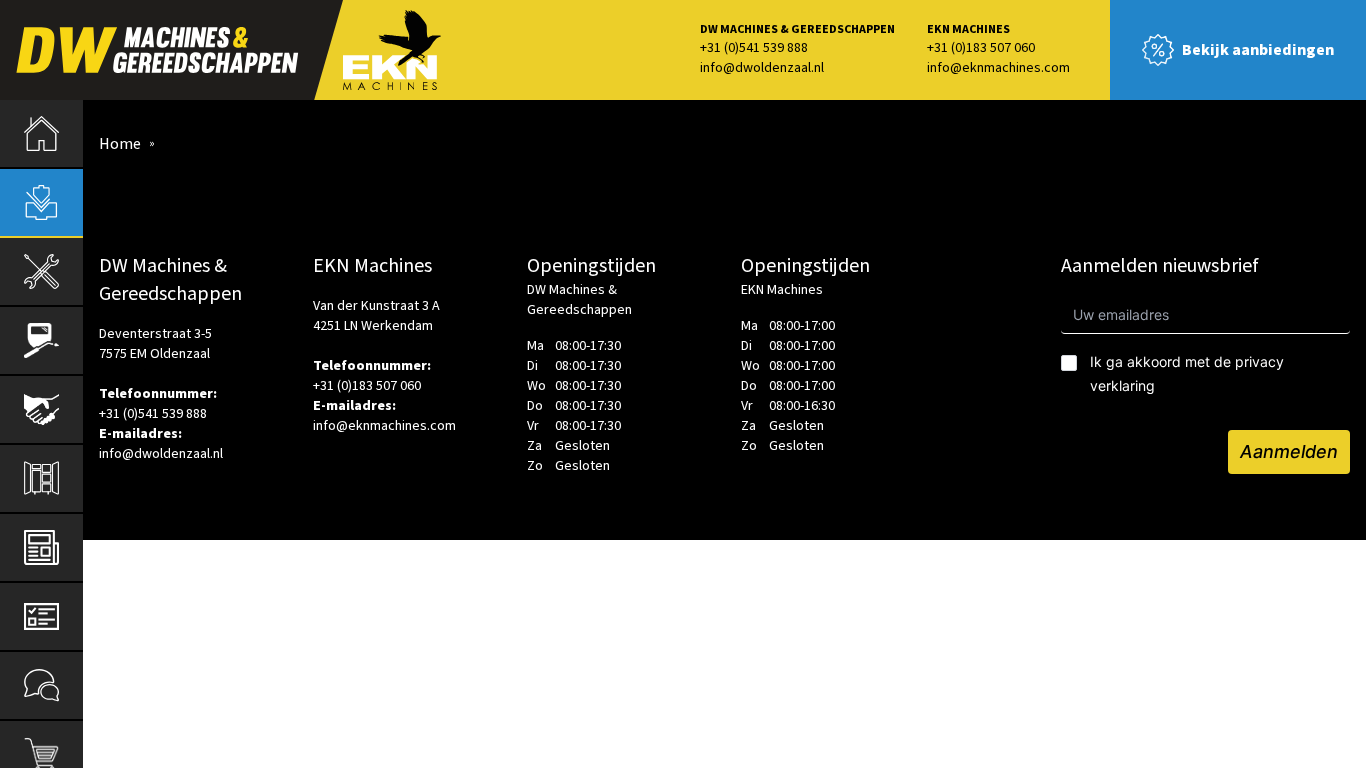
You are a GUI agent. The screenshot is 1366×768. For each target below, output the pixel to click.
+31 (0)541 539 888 (754, 48)
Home (120, 144)
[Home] (41, 133)
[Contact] (41, 685)
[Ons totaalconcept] (41, 478)
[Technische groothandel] (41, 271)
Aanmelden (1289, 451)
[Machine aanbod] (41, 202)
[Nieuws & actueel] (41, 547)
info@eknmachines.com (998, 68)
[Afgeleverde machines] (41, 409)
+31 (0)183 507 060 (981, 48)
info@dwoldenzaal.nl (762, 68)
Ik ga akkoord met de (1187, 373)
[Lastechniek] (41, 340)
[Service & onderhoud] (41, 616)
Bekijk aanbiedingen (1258, 50)
